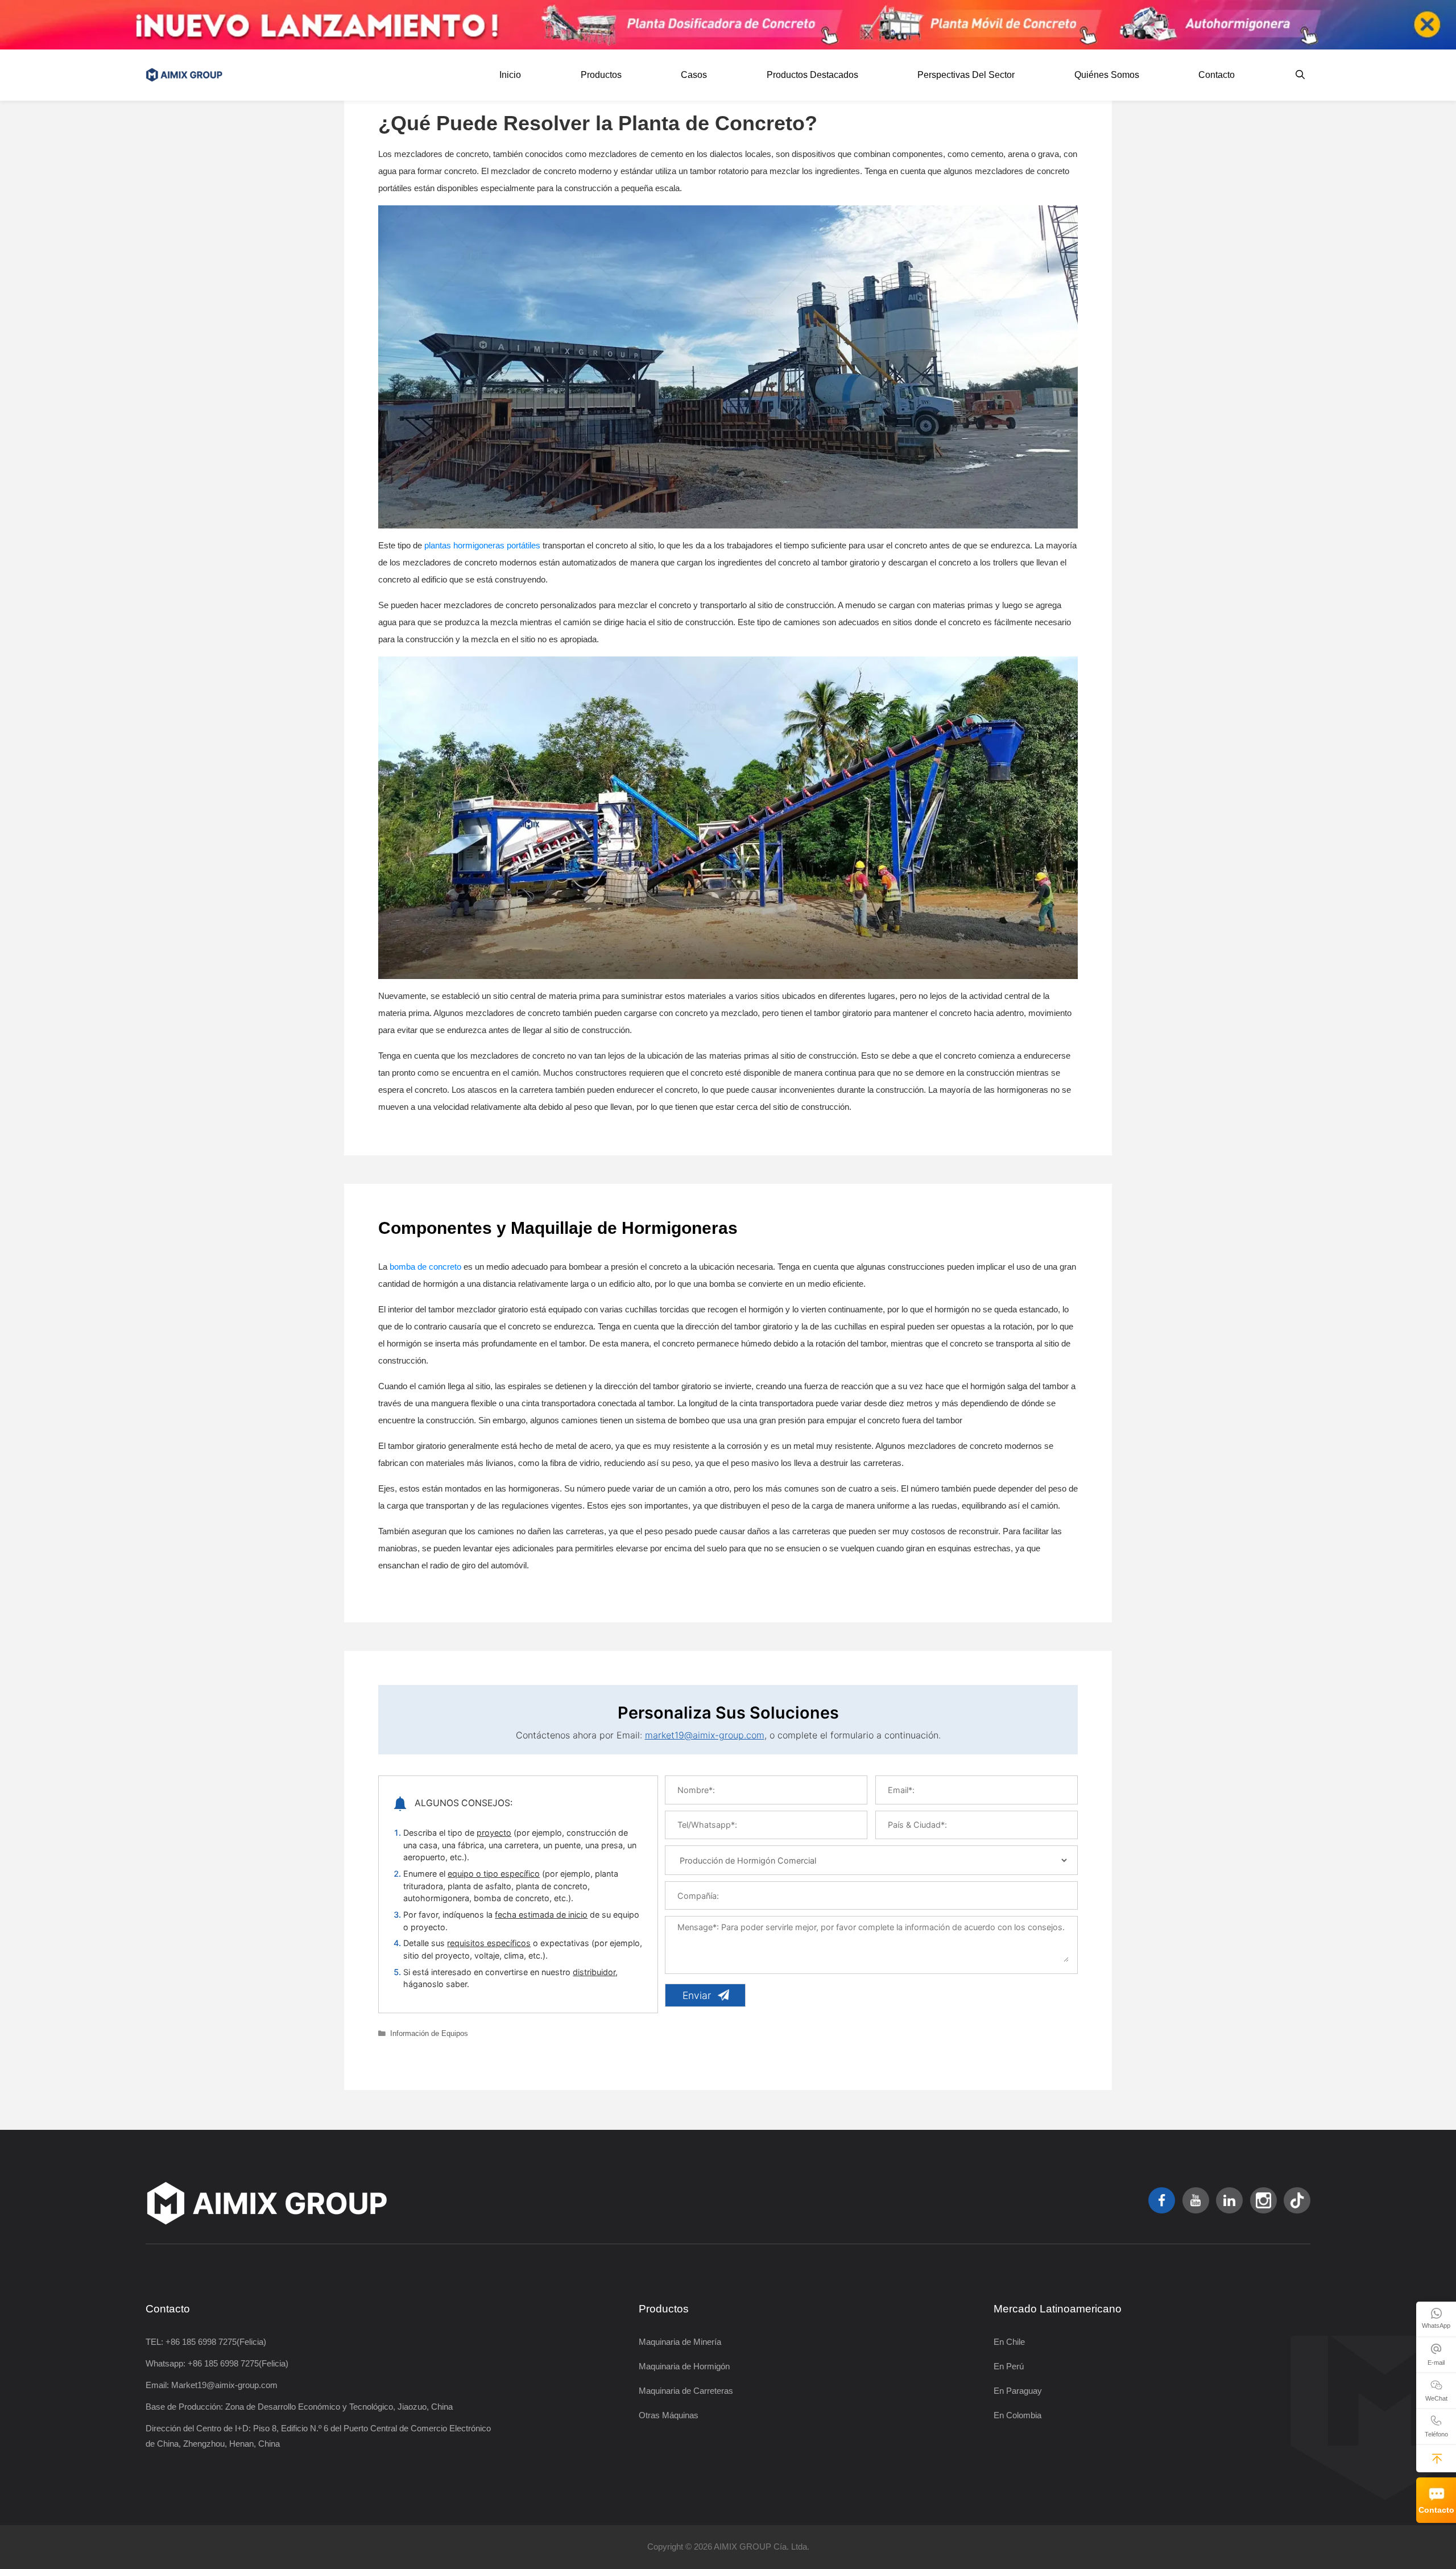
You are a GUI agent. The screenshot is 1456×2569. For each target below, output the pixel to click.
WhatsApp (1436, 2326)
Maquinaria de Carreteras (686, 2391)
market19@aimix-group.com (705, 1735)
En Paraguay (1018, 2391)
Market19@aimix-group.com (224, 2385)
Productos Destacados (812, 75)
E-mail (1436, 2363)
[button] (1437, 2458)
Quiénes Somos (1107, 75)
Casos (694, 75)
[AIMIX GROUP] (187, 75)
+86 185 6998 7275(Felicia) (216, 2342)
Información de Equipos (429, 2033)
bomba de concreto (425, 1267)
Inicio (510, 75)
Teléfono (1436, 2434)
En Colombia (1017, 2415)
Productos (601, 75)
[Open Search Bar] (1300, 75)
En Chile (1009, 2342)
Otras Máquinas (669, 2415)
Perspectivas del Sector (966, 75)
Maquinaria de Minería (680, 2342)
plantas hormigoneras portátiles (482, 545)
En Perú (1009, 2366)
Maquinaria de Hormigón (684, 2366)
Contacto (1436, 2510)
